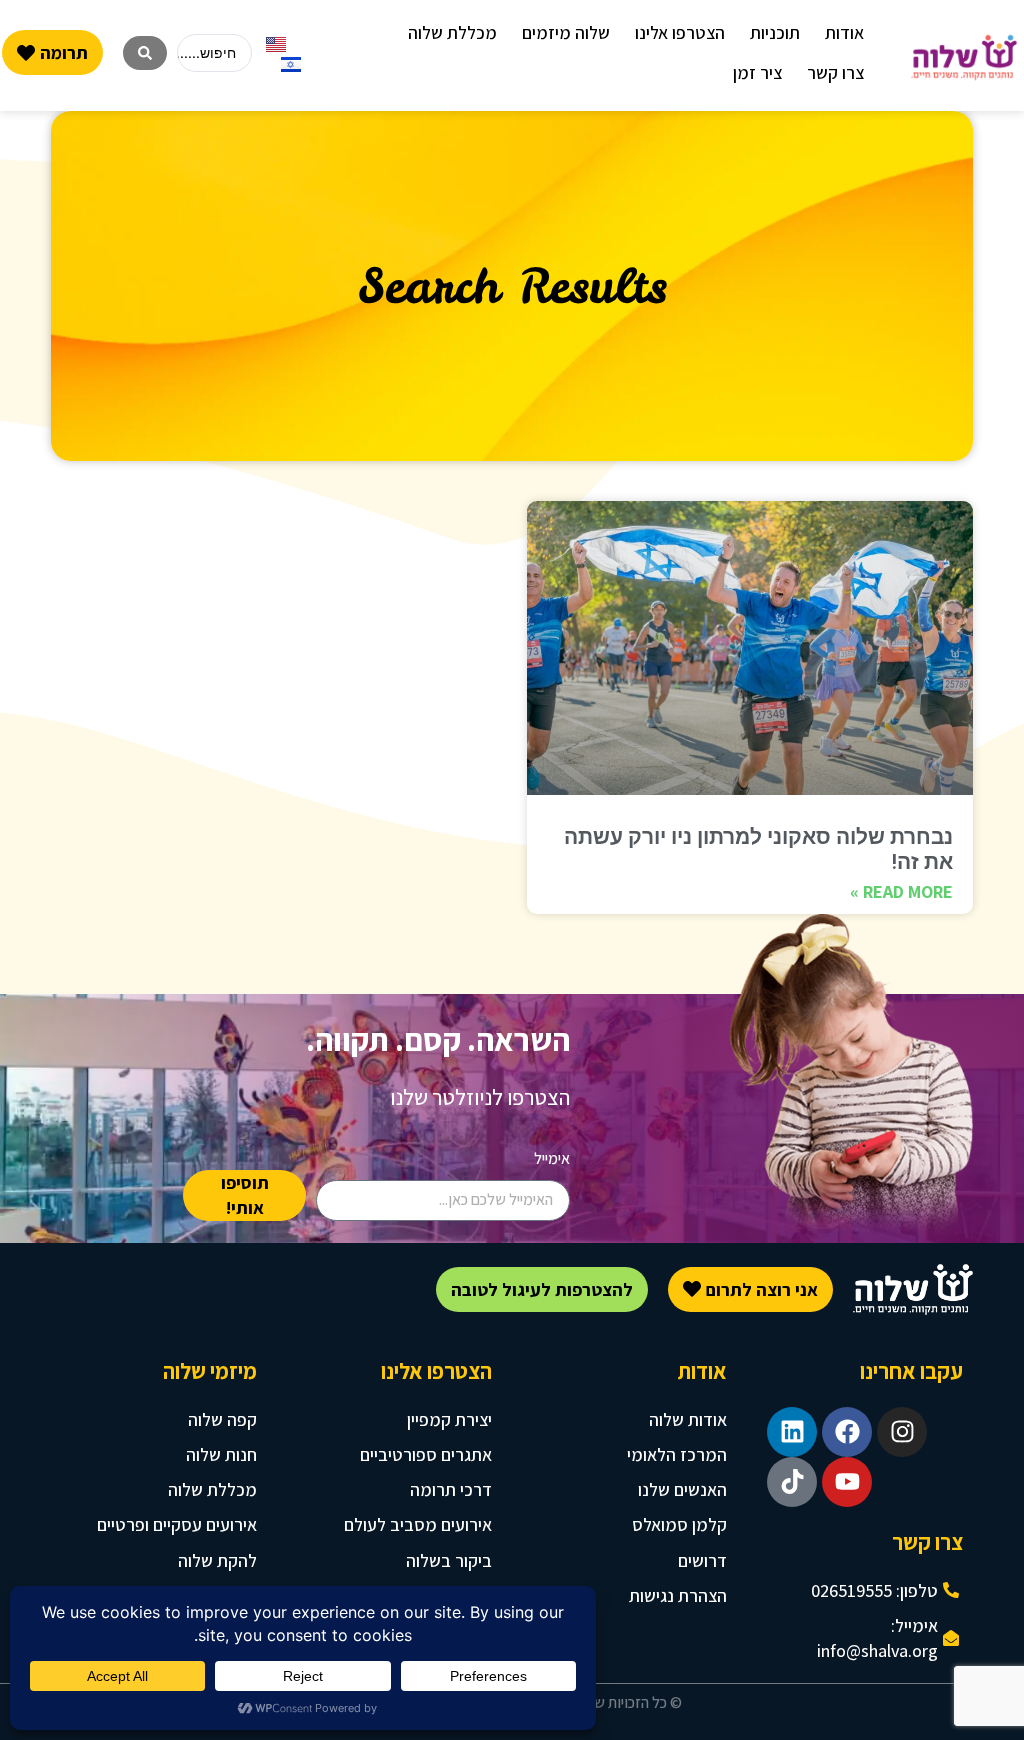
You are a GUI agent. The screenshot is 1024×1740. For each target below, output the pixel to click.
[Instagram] (902, 1432)
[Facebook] (847, 1432)
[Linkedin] (792, 1432)
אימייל (552, 1158)
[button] (844, 32)
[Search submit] (145, 53)
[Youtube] (847, 1482)
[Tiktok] (792, 1482)
